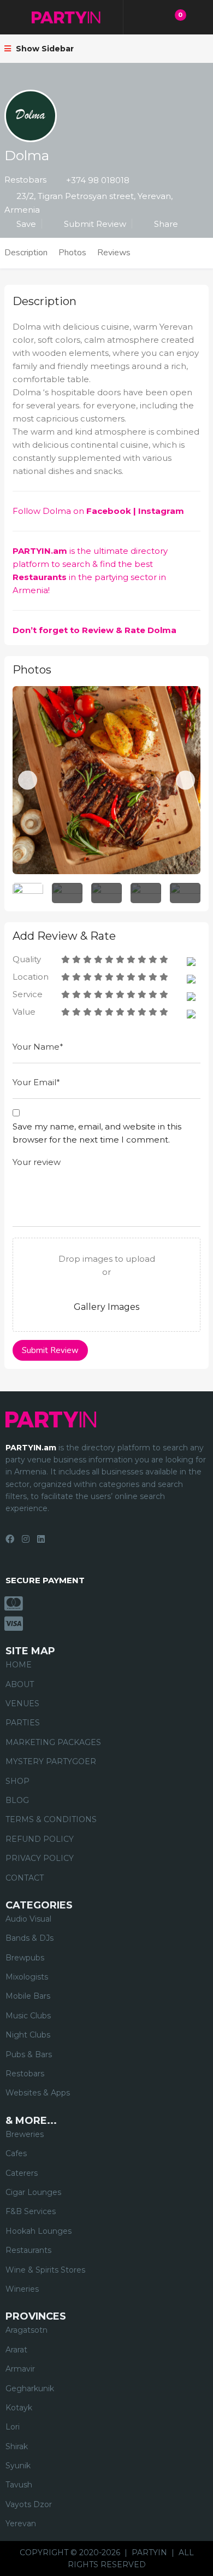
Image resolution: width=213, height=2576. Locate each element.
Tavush (19, 2485)
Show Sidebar (44, 49)
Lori (13, 2427)
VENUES (22, 1703)
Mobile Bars (28, 1996)
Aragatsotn (26, 2330)
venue (39, 1460)
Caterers (22, 2173)
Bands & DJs (29, 1938)
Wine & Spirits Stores (45, 2270)
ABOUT (20, 1684)
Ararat (16, 2350)
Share (165, 224)
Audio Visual (28, 1919)
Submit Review (94, 224)
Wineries (22, 2289)
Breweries (25, 2134)
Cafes (16, 2153)
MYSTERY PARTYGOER (51, 1761)
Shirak (17, 2446)
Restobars (25, 180)
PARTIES (23, 1723)
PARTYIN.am (40, 551)
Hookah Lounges (39, 2231)
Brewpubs (25, 1958)
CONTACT (25, 1878)
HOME (19, 1665)
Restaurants (40, 577)
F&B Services (31, 2211)
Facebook (109, 511)
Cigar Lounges (33, 2192)
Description (26, 253)
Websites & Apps (38, 2093)
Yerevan (21, 2524)
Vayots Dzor (29, 2504)
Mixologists (27, 1977)
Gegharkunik (30, 2388)
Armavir (20, 2369)
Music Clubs (28, 2016)
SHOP (17, 1781)
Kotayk (19, 2408)
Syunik (18, 2466)
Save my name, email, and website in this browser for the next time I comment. (97, 1133)
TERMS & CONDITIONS (51, 1819)
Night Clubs (28, 2035)
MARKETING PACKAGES (53, 1742)
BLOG (17, 1800)
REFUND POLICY (40, 1839)
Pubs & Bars (29, 2054)
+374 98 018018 (98, 180)
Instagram (161, 511)
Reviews (114, 253)
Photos (72, 253)
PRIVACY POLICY (40, 1858)
